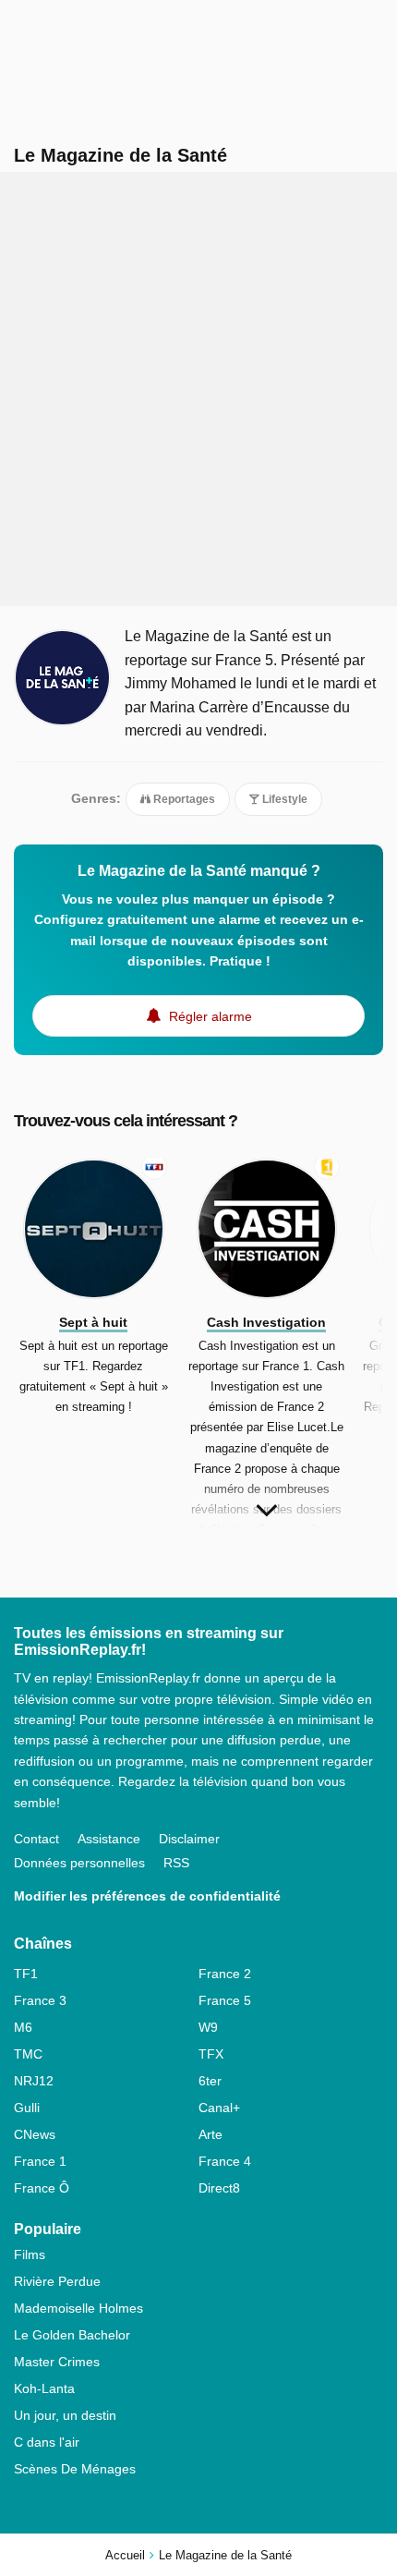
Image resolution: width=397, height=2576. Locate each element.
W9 (208, 2027)
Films (30, 2254)
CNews (35, 2134)
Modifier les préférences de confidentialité (147, 1896)
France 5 (225, 2000)
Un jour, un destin (65, 2415)
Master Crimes (57, 2362)
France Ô (42, 2188)
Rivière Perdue (57, 2281)
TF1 (26, 1974)
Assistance (109, 1839)
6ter (210, 2081)
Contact (36, 1839)
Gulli (27, 2108)
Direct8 (219, 2188)
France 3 (40, 2000)
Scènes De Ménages (75, 2469)
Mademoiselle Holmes (78, 2308)
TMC (28, 2054)
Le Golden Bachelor (72, 2335)
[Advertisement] (198, 389)
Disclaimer (189, 1839)
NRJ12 (34, 2081)
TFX (211, 2054)
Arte (211, 2134)
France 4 (225, 2161)
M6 (23, 2027)
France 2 (225, 1974)
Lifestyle (283, 799)
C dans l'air (47, 2442)
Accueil (125, 2555)
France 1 (40, 2161)
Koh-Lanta (44, 2388)
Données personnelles (79, 1863)
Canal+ (219, 2108)
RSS (176, 1863)
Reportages (183, 799)
